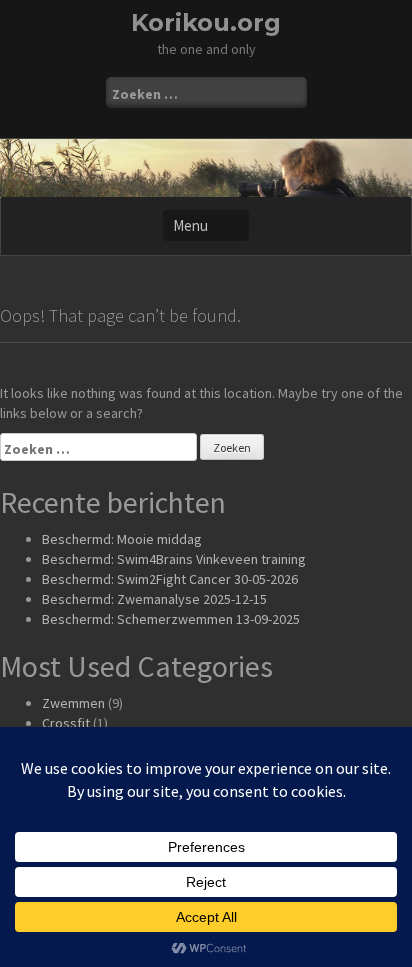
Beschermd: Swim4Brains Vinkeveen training (174, 559)
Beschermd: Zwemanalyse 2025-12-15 (154, 599)
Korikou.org (206, 22)
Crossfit (66, 723)
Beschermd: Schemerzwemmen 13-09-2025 (171, 619)
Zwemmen (73, 703)
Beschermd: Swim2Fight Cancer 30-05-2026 (170, 579)
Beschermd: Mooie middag (122, 539)
